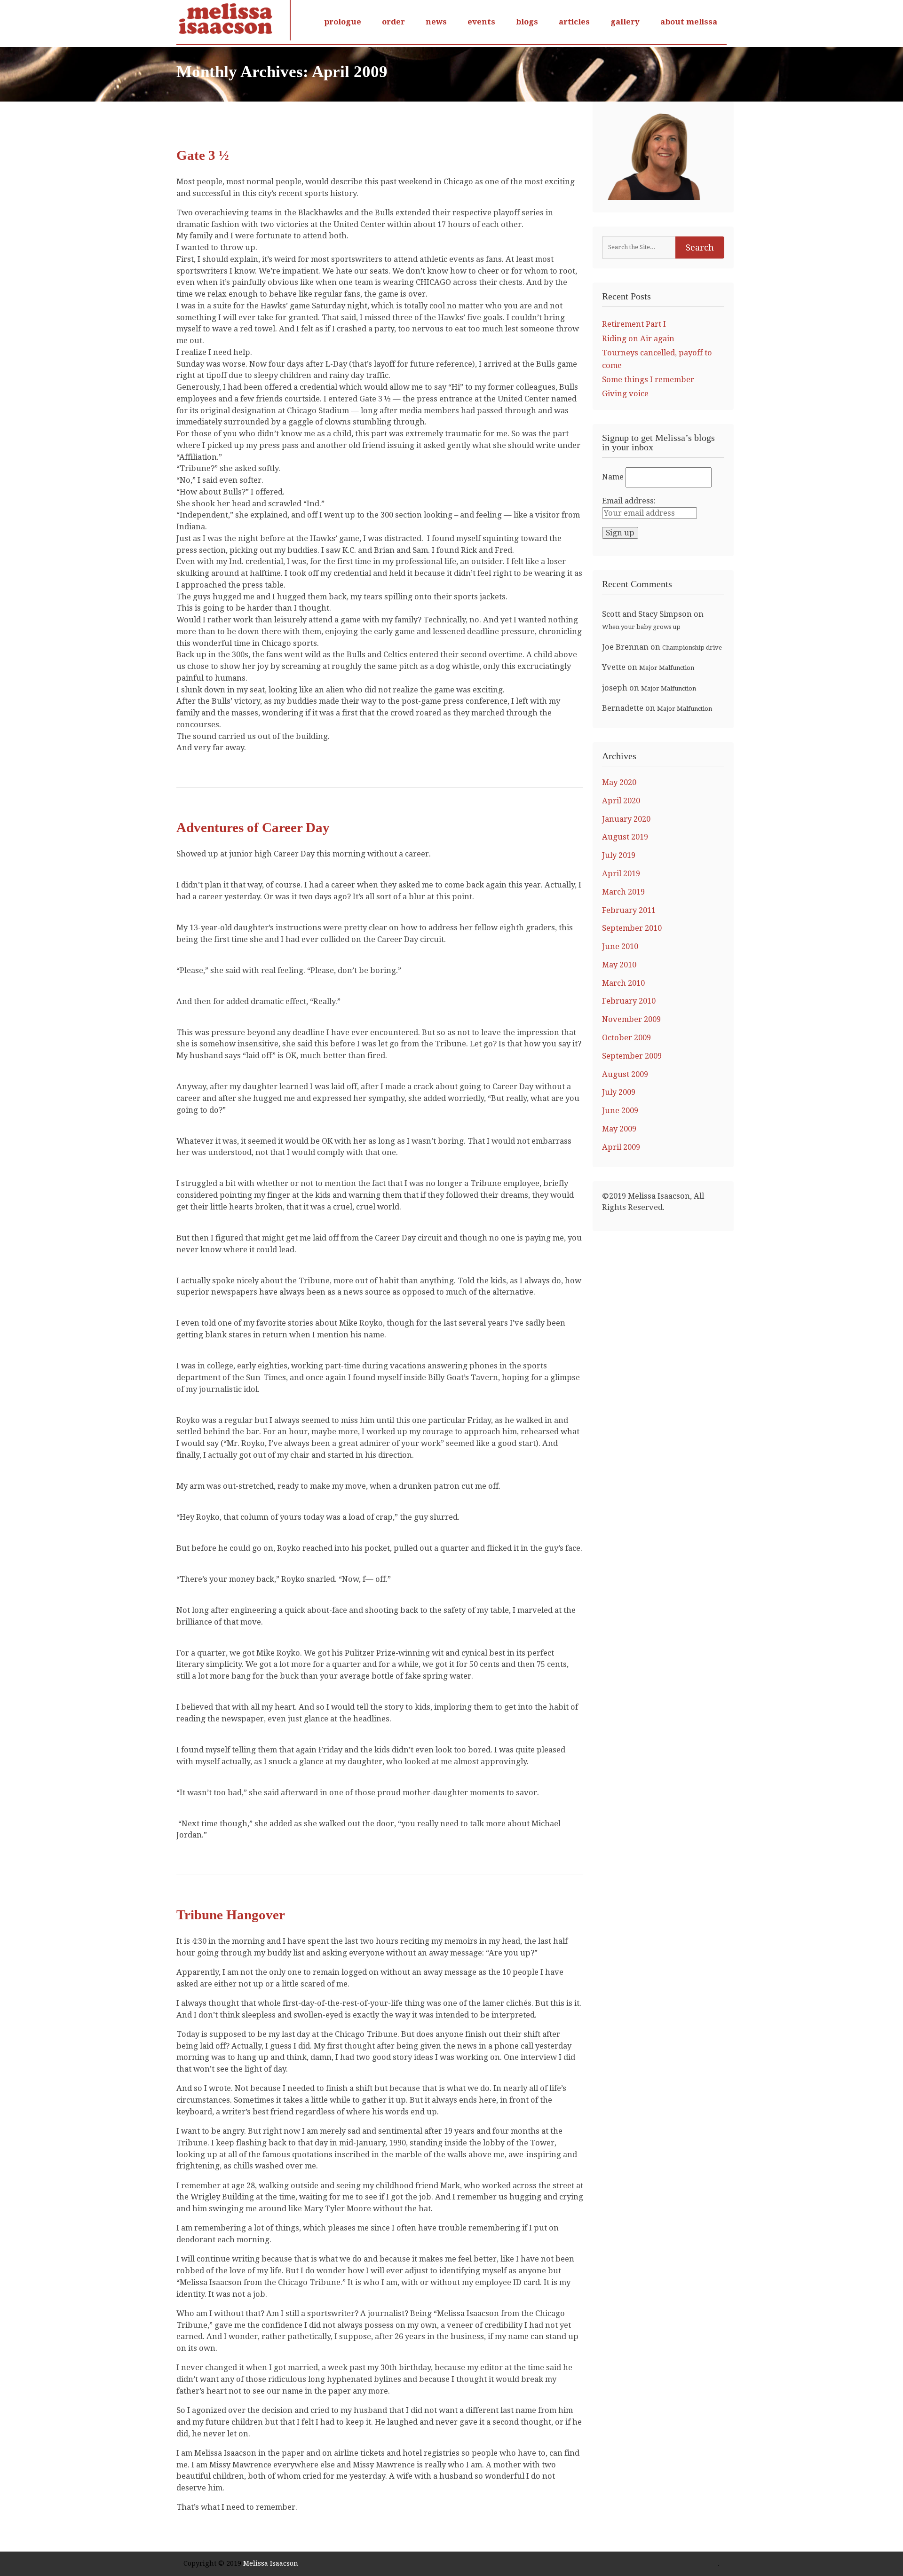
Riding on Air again (638, 339)
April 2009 (621, 1147)
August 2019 (625, 837)
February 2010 (629, 1001)
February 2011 (629, 910)
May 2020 (619, 782)
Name (613, 477)
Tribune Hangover (231, 1915)
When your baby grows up (641, 627)
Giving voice (625, 394)
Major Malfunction (667, 668)
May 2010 (619, 965)
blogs (527, 22)
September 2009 (632, 1056)
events (481, 22)
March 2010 (623, 983)
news (436, 22)
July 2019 (619, 855)
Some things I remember (648, 380)
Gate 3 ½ (203, 155)
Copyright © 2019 (213, 2563)
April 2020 (621, 801)
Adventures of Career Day (253, 827)
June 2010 (620, 946)
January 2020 (626, 819)
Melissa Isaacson (271, 2563)
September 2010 (632, 928)
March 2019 (623, 892)
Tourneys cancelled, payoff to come (657, 359)
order (393, 22)
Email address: (629, 501)
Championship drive (692, 648)
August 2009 (625, 1074)
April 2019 (621, 874)
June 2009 (620, 1111)
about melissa (689, 22)
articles (574, 22)
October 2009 (626, 1038)
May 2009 (619, 1129)
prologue (343, 22)
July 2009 (619, 1092)
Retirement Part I (634, 324)
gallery (625, 22)
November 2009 (631, 1019)
